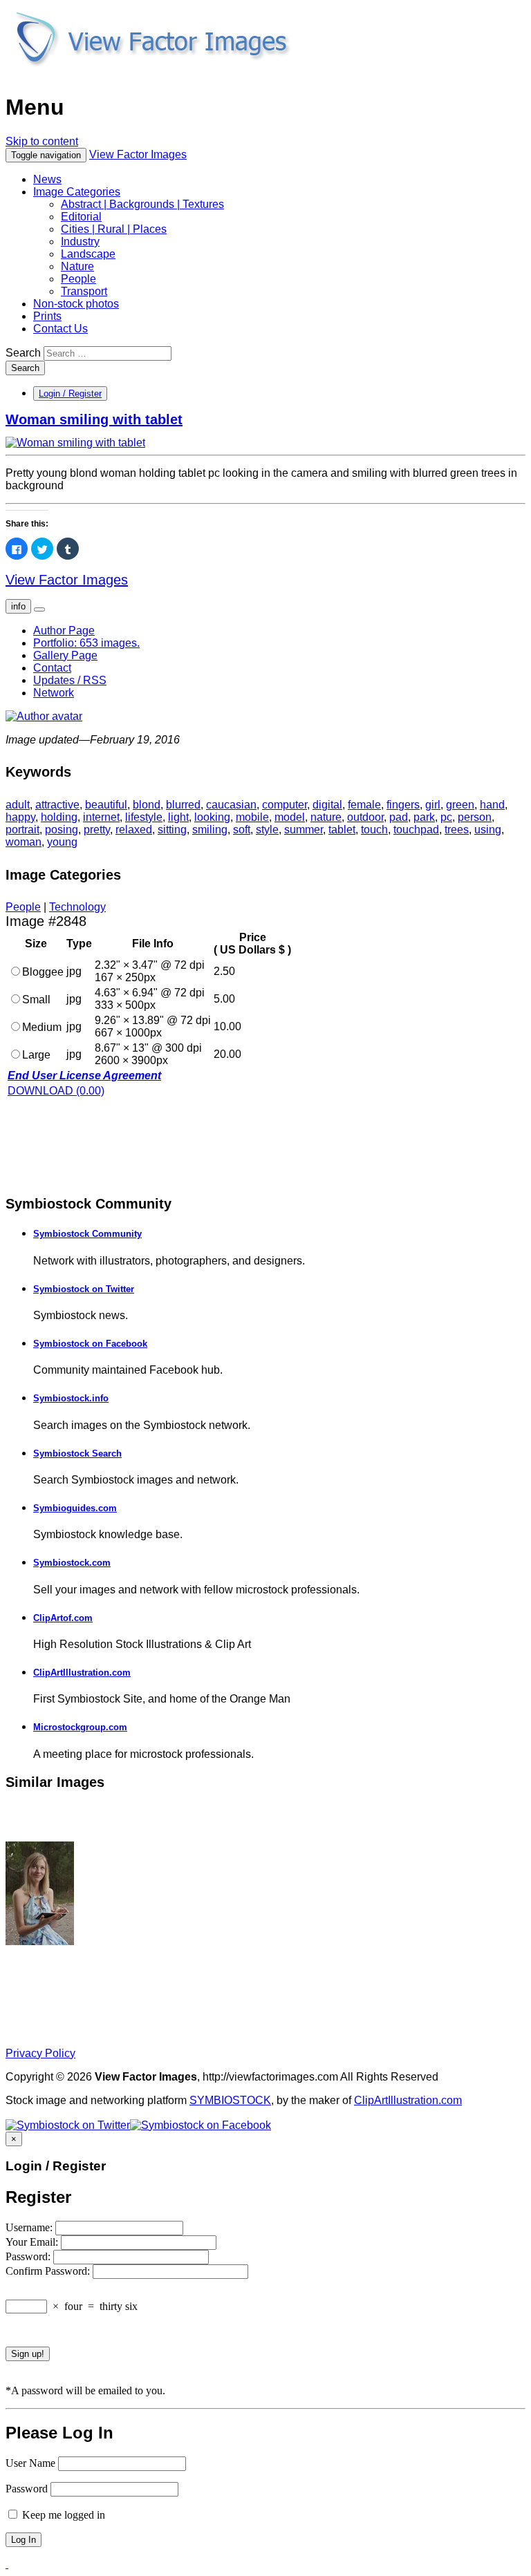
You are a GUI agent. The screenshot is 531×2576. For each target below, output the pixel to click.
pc (446, 817)
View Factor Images (138, 154)
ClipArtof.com (63, 1618)
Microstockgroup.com (80, 1727)
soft (242, 830)
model (290, 817)
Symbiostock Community (87, 1234)
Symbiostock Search (77, 1453)
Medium (42, 1027)
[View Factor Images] (152, 74)
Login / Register (70, 394)
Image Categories (77, 192)
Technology (77, 907)
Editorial (81, 217)
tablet (342, 830)
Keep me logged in (62, 2515)
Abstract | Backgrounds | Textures (142, 204)
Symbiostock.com (72, 1563)
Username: (30, 2227)
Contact (52, 668)
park (424, 817)
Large (36, 1055)
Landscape (88, 254)
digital (327, 805)
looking (212, 817)
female (364, 805)
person (475, 817)
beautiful (106, 805)
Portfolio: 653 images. (86, 643)
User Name (30, 2463)
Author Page (64, 631)
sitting (172, 830)
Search (23, 353)
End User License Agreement (84, 1076)
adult (18, 805)
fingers (403, 805)
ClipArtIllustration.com (82, 1673)
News (47, 179)
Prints (47, 316)
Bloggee (43, 972)
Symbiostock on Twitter (84, 1289)
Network (54, 693)
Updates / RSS (70, 680)
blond (147, 805)
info (18, 606)
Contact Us (60, 329)
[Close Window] (7, 2564)
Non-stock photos (76, 304)
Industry (80, 241)
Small (36, 1000)
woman (24, 842)
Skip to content (42, 141)
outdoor (365, 817)
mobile (252, 817)
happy (20, 817)
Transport (84, 291)
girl (433, 805)
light (178, 817)
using (488, 830)
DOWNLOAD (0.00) (56, 1091)
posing (62, 830)
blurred (183, 805)
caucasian (231, 805)
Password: (29, 2256)
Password (27, 2489)
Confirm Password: (49, 2271)
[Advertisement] (116, 1145)
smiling (210, 830)
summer (304, 830)
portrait (22, 830)
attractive (57, 805)
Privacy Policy (40, 2053)
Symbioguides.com (75, 1508)
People (78, 279)
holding (59, 817)
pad (399, 817)
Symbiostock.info (71, 1398)
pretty (97, 830)
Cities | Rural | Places (114, 229)
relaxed (134, 830)
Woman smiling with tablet (94, 419)
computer (285, 805)
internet (101, 817)
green (460, 805)
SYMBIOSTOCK (230, 2100)
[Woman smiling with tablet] (75, 443)
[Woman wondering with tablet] (40, 1941)
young (62, 842)
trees (457, 830)
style (267, 830)
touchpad (416, 830)
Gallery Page (65, 655)
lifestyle (144, 817)
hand (492, 805)
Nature (77, 266)
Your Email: (33, 2242)
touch (374, 830)
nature (326, 817)
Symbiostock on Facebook (90, 1344)
